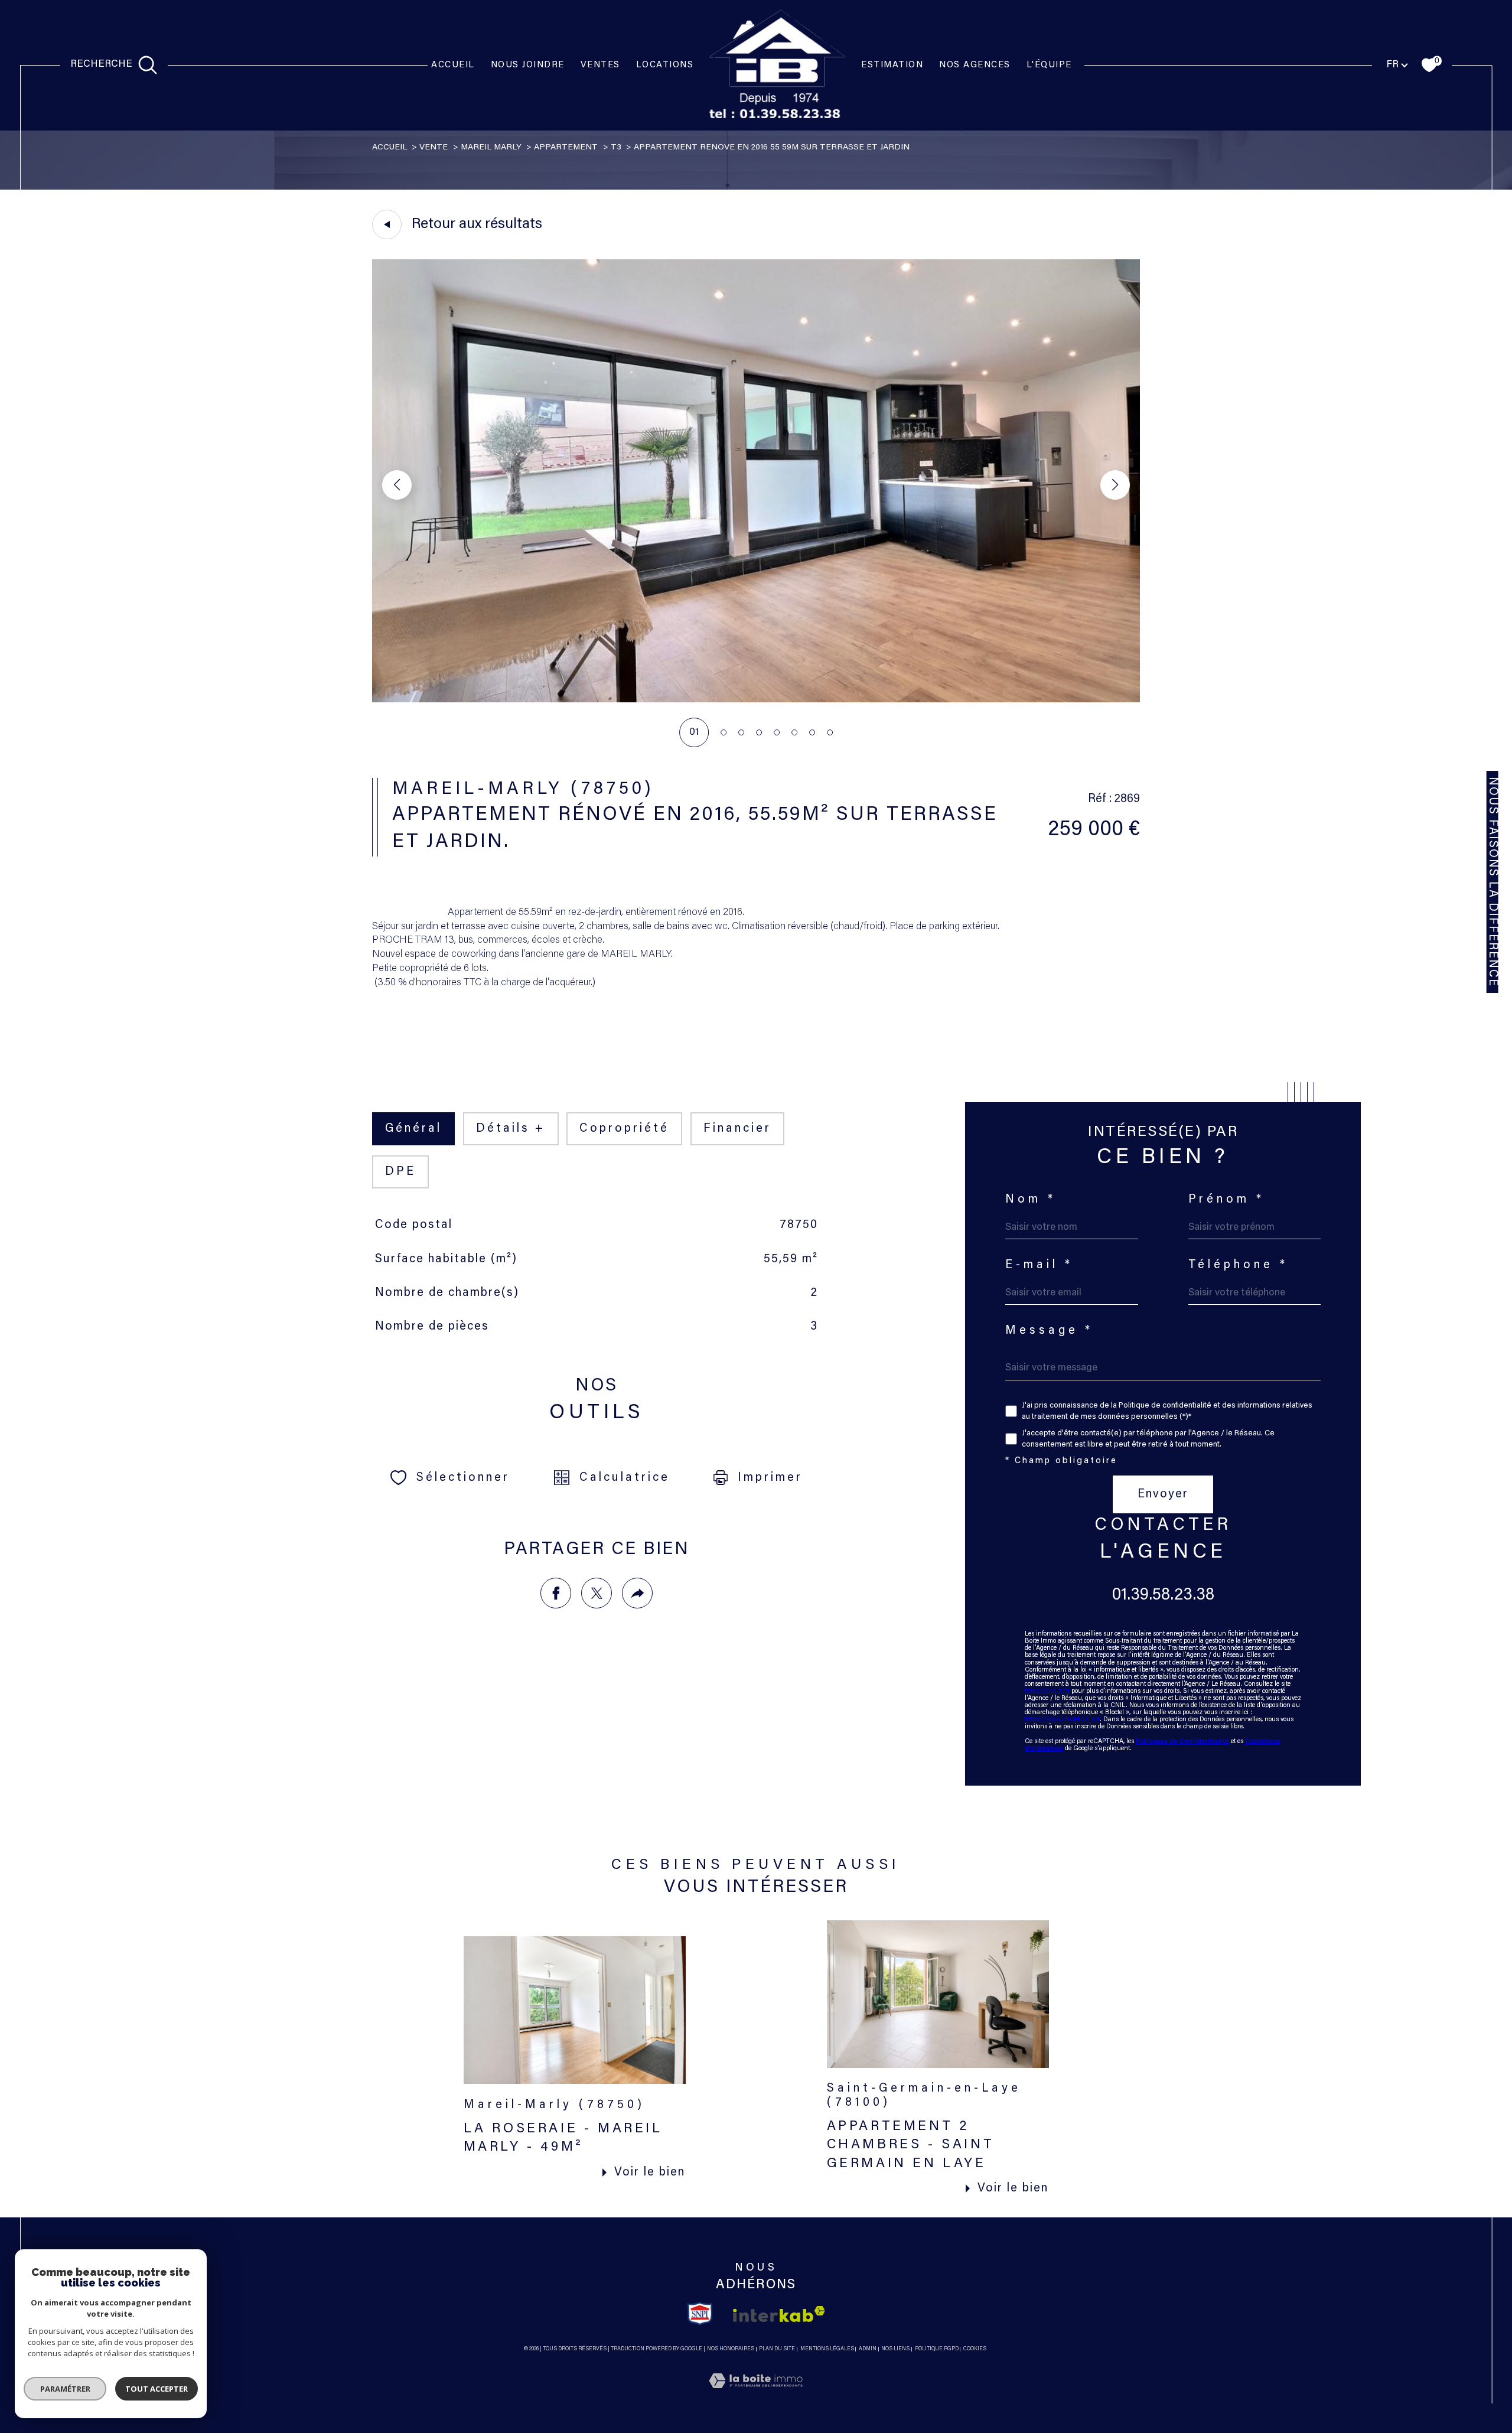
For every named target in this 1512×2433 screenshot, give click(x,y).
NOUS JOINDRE (528, 65)
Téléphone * (1239, 1265)
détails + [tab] (511, 1129)
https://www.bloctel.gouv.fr (1062, 1720)
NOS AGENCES (975, 65)
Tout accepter (157, 2389)
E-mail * (1039, 1265)
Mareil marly (491, 148)
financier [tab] (737, 1129)
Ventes (600, 65)
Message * (1049, 1331)
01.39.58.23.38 (1163, 1595)
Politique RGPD (937, 2349)
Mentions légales (827, 2349)
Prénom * (1227, 1200)
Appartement (566, 148)
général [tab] (413, 1129)
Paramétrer (65, 2389)
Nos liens (895, 2349)
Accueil (453, 65)
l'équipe (1049, 65)
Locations (665, 65)
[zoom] (756, 700)
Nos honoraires (731, 2349)
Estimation (892, 65)
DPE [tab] (400, 1172)
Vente (434, 148)
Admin (868, 2349)
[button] (1115, 485)
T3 (616, 148)
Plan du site (777, 2349)
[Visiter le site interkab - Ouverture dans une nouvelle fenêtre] (779, 2314)
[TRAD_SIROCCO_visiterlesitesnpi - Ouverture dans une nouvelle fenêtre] (700, 2314)
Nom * (1031, 1200)
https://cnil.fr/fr (1047, 1691)
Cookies (975, 2349)
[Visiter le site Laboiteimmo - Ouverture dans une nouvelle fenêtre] (756, 2396)
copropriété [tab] (624, 1129)
